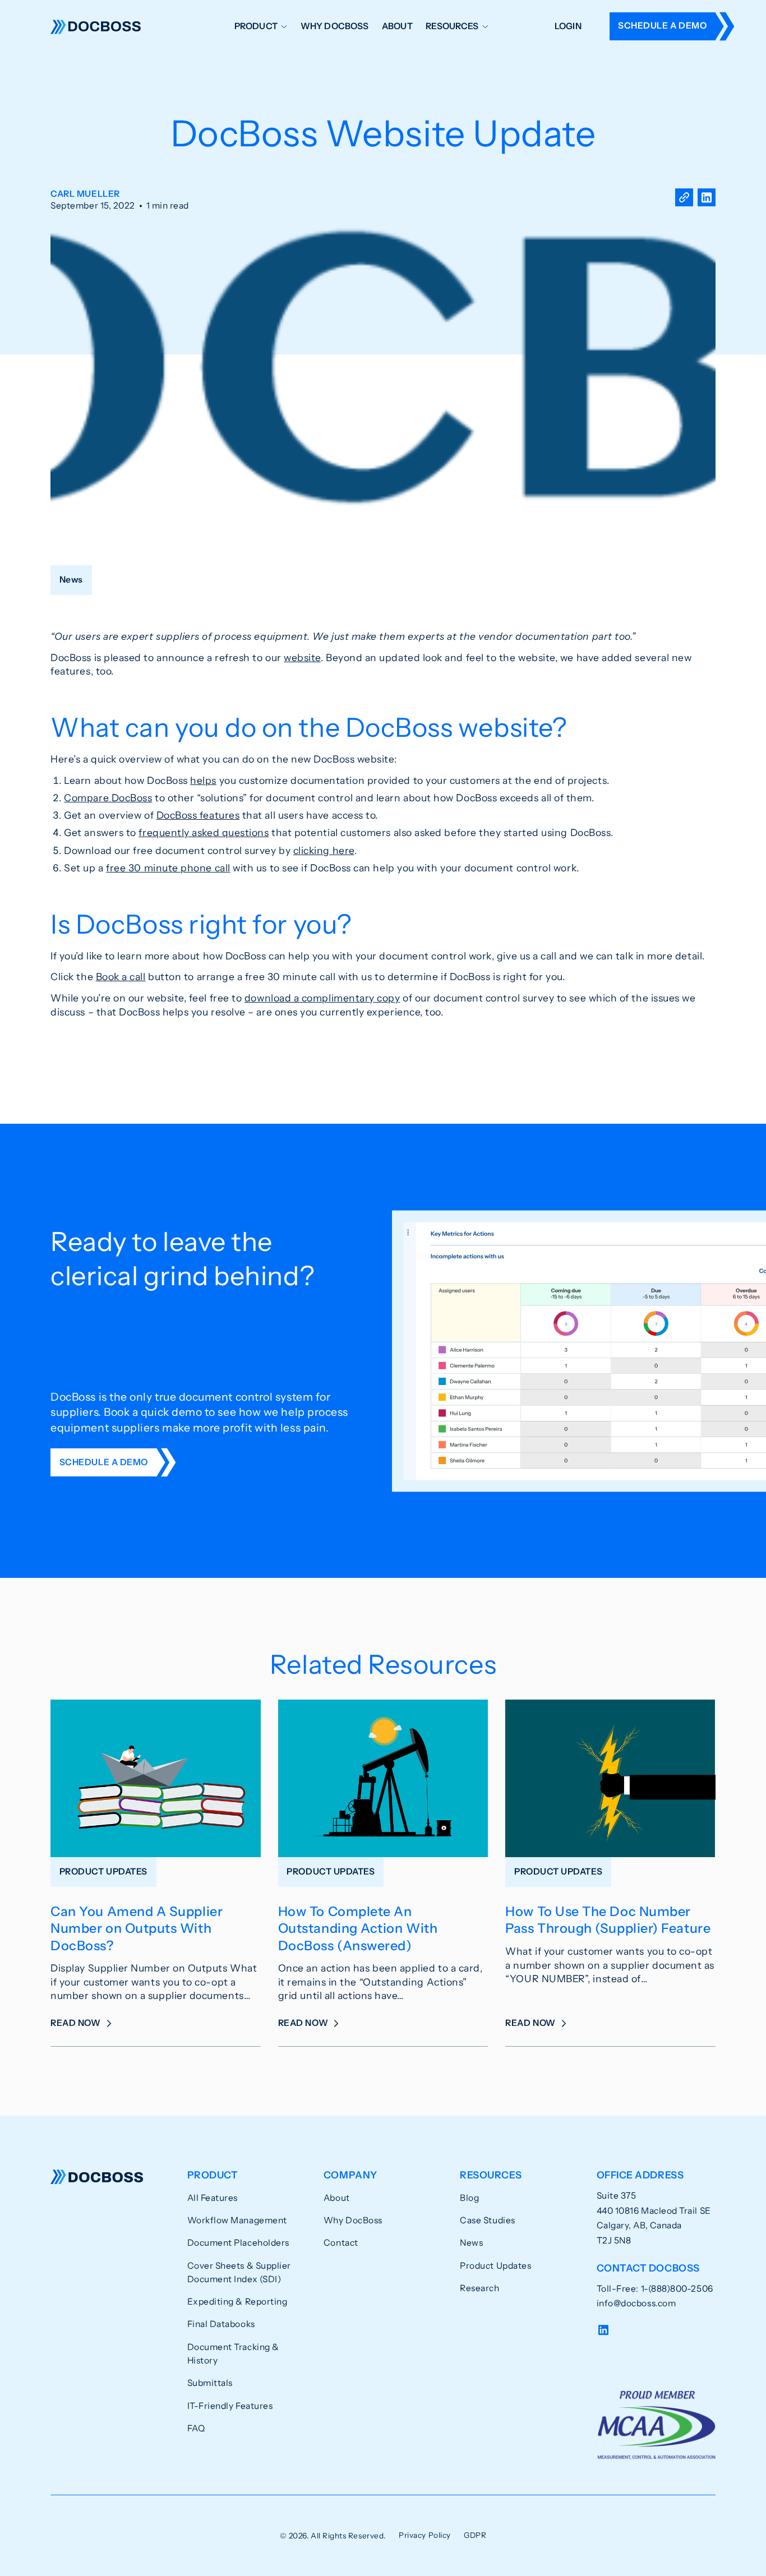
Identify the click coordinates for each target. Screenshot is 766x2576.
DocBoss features (198, 815)
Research (479, 2288)
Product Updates (495, 2266)
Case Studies (487, 2220)
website (302, 657)
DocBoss (96, 26)
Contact (341, 2243)
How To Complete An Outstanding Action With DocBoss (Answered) (358, 1928)
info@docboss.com (636, 2303)
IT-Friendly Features (230, 2406)
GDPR (475, 2535)
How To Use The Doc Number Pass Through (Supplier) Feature (608, 1920)
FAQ (196, 2428)
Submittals (210, 2383)
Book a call (121, 977)
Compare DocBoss (108, 798)
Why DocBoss (335, 26)
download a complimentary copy (322, 998)
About (397, 26)
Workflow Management (237, 2220)
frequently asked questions (204, 832)
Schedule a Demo (662, 26)
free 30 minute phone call (168, 868)
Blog (469, 2198)
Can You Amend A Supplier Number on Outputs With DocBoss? (137, 1928)
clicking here (324, 850)
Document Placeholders (238, 2243)
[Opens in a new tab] (707, 200)
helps (203, 780)
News (471, 2243)
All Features (213, 2198)
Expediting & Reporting (237, 2302)
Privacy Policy (425, 2535)
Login (568, 26)
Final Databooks (221, 2324)
